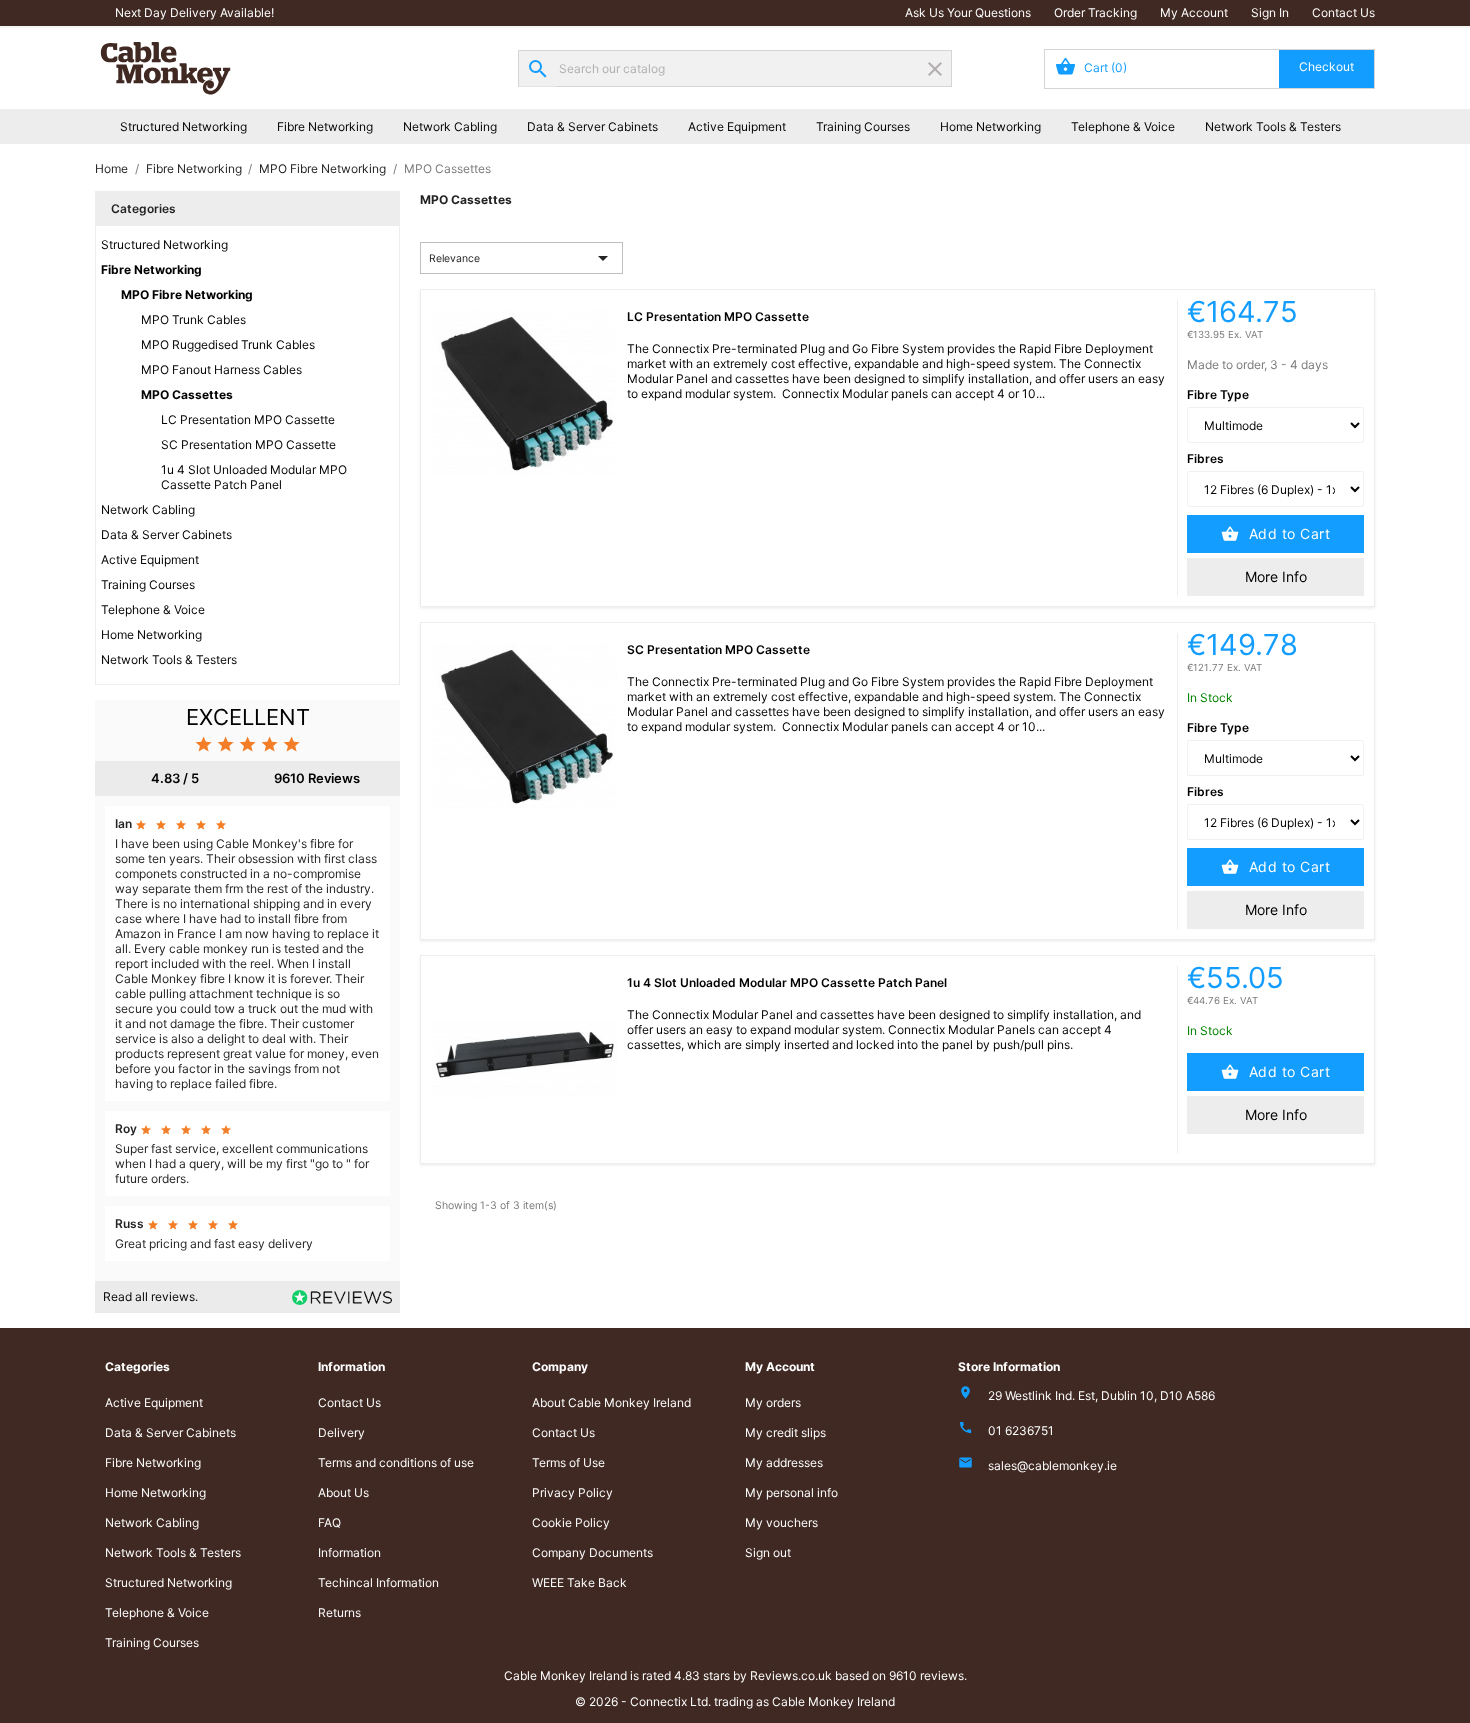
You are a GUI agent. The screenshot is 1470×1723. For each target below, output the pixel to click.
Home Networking (990, 126)
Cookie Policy (571, 1522)
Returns (339, 1612)
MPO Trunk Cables (193, 319)
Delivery (341, 1432)
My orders (773, 1402)
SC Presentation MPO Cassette (248, 444)
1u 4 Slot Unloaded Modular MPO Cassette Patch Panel (254, 477)
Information (349, 1552)
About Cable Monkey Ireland (611, 1402)
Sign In (1270, 12)
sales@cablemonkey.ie (1052, 1465)
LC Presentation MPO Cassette (248, 419)
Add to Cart (1287, 533)
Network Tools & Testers (1273, 126)
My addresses (784, 1462)
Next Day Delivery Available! (194, 12)
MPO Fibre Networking (187, 294)
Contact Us (1343, 12)
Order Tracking (1095, 12)
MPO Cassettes (187, 394)
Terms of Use (568, 1462)
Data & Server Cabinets (592, 126)
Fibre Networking (325, 126)
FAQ (329, 1522)
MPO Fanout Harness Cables (221, 369)
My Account (1194, 12)
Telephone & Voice (1123, 126)
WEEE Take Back (579, 1582)
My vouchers (781, 1522)
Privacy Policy (572, 1492)
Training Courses (863, 126)
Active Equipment (737, 126)
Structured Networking (183, 126)
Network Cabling (450, 126)
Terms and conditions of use (396, 1462)
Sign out (768, 1552)
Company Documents (592, 1552)
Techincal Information (378, 1582)
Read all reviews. (150, 1296)
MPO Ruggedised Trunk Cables (228, 344)
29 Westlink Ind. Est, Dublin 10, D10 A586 (1101, 1395)
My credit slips (785, 1432)
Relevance (522, 258)
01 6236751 (1021, 1430)
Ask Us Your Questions (968, 12)
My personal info (791, 1492)
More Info (1276, 576)
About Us (343, 1492)
